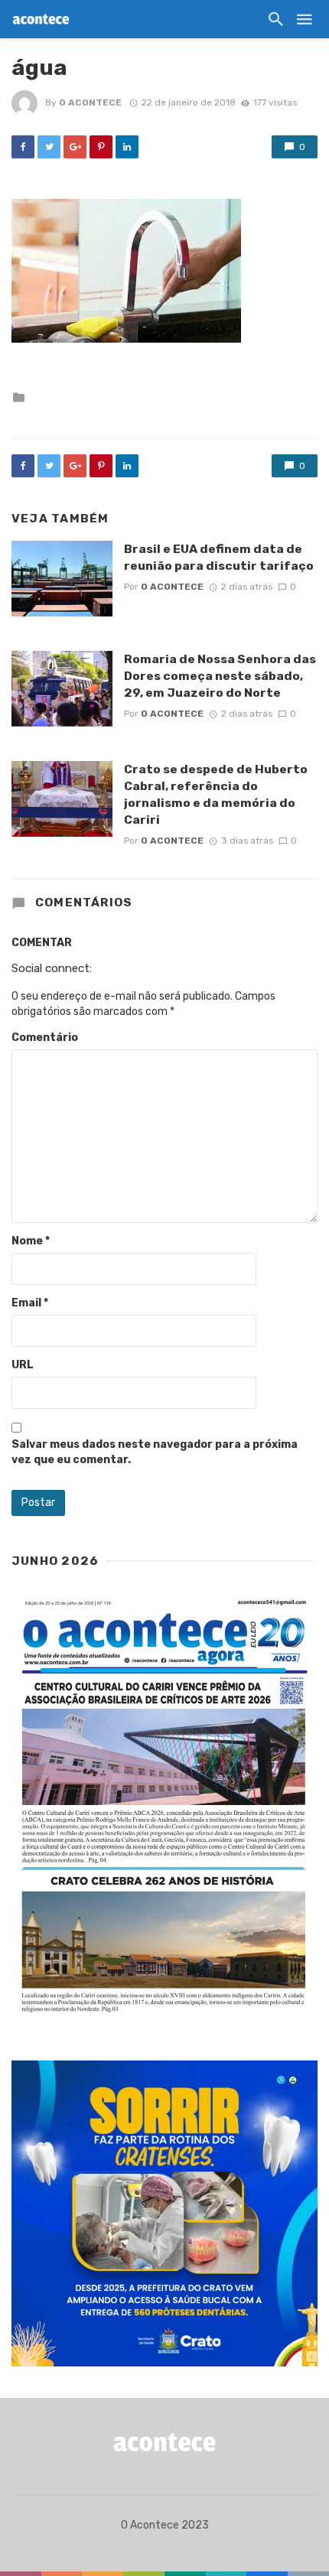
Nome (31, 1241)
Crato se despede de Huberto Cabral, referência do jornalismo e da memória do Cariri (216, 794)
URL (23, 1365)
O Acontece (90, 102)
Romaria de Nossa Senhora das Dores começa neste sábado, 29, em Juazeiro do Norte (220, 676)
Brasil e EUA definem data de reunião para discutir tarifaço (219, 557)
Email (30, 1303)
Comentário (45, 1038)
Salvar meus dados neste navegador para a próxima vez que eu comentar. (155, 1452)
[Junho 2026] (164, 1807)
